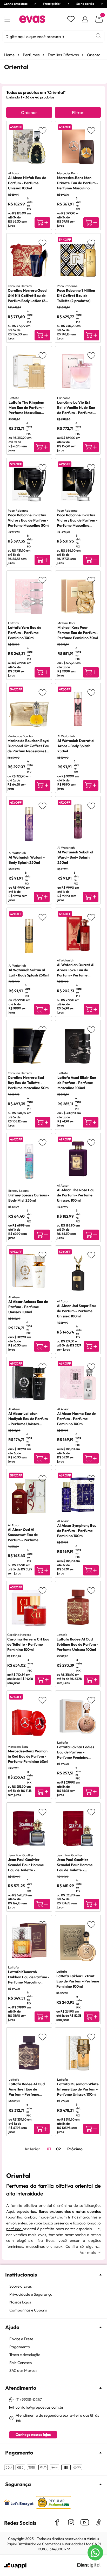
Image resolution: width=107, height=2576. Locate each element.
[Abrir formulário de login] (85, 19)
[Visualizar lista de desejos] (71, 19)
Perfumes (31, 55)
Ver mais (88, 2252)
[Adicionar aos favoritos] (42, 130)
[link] (56, 2286)
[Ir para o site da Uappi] (15, 2566)
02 (58, 2149)
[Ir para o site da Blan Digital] (89, 2566)
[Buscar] (98, 36)
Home (9, 55)
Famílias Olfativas (63, 55)
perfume (14, 2229)
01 (49, 2149)
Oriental (94, 55)
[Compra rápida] (42, 223)
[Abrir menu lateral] (7, 19)
